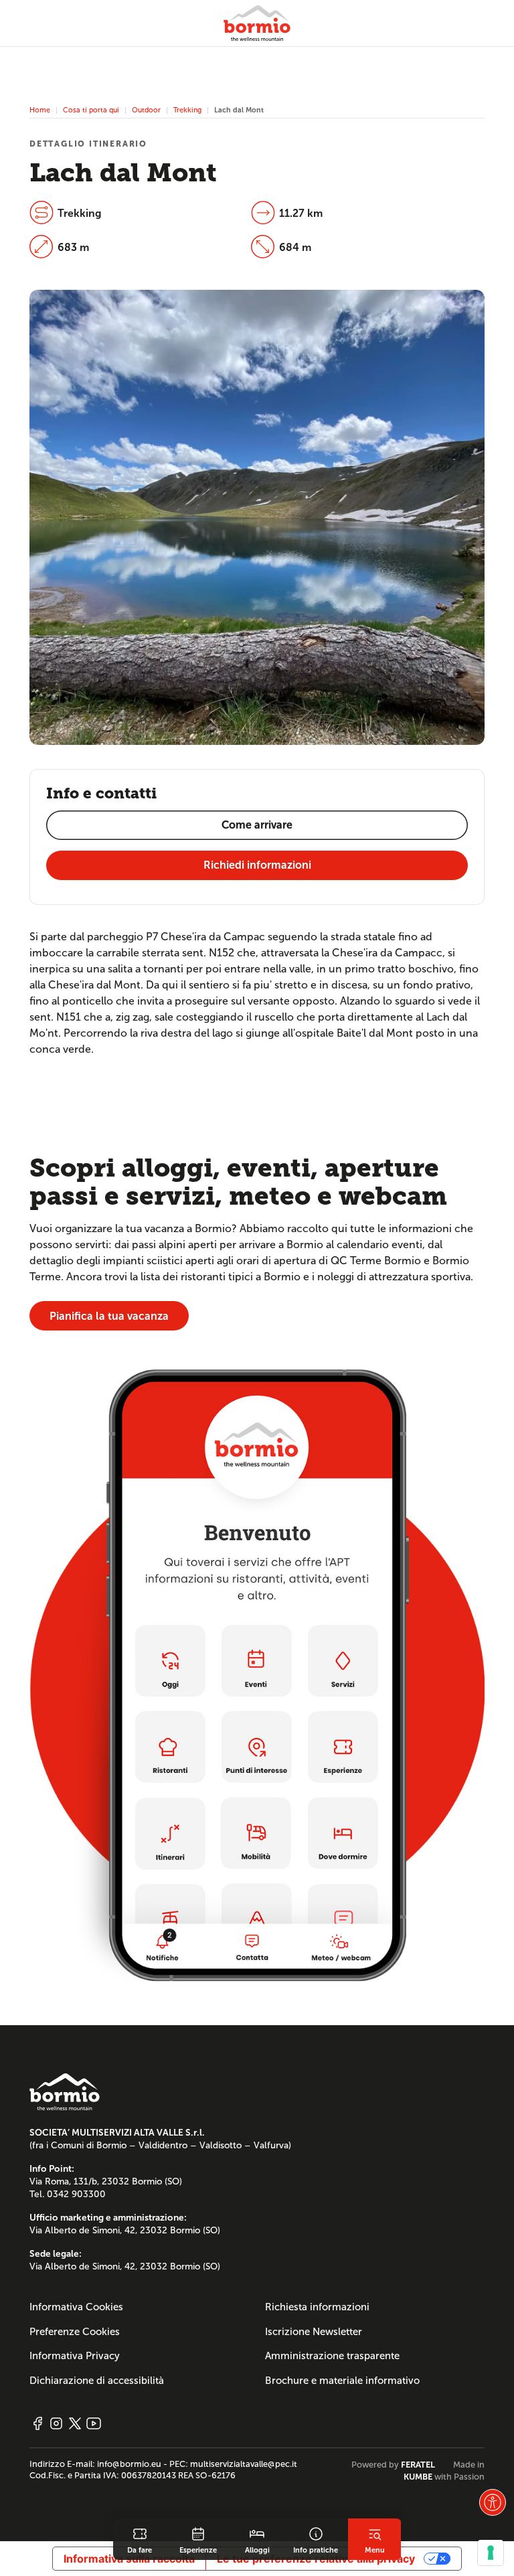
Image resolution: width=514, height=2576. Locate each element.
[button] (493, 2502)
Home (40, 110)
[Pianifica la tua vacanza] (257, 1675)
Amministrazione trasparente (332, 2356)
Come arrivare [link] (257, 825)
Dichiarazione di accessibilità (97, 2381)
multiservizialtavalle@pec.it (244, 2464)
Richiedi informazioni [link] (257, 865)
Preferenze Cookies (75, 2332)
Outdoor (146, 110)
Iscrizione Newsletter (314, 2332)
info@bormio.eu (129, 2464)
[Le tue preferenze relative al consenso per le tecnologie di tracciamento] (491, 2553)
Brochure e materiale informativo (342, 2381)
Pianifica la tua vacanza (109, 1316)
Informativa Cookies (76, 2307)
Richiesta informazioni (317, 2307)
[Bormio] (257, 23)
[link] (140, 2539)
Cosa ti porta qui (91, 110)
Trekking (187, 110)
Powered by (393, 2465)
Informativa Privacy (75, 2356)
